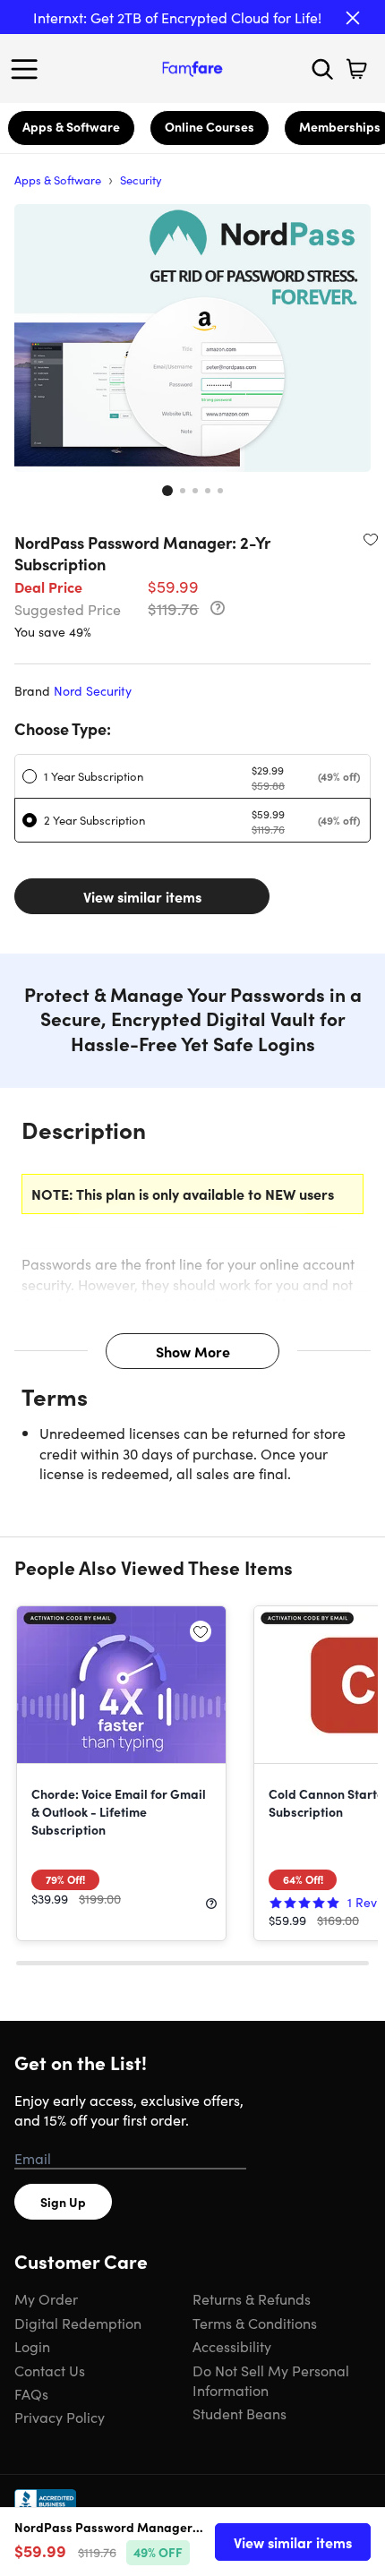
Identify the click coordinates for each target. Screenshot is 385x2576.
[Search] (322, 69)
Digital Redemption (78, 2323)
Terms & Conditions (255, 2323)
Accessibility (232, 2346)
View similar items (142, 896)
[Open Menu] (29, 69)
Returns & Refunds (252, 2298)
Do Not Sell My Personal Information (271, 2380)
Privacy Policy (60, 2417)
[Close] (353, 18)
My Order (46, 2298)
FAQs (31, 2393)
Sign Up (63, 2202)
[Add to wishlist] (371, 539)
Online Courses (210, 126)
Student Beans (240, 2413)
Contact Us (50, 2370)
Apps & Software (71, 126)
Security (141, 180)
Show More (193, 1351)
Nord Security (93, 690)
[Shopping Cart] (356, 69)
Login (32, 2346)
